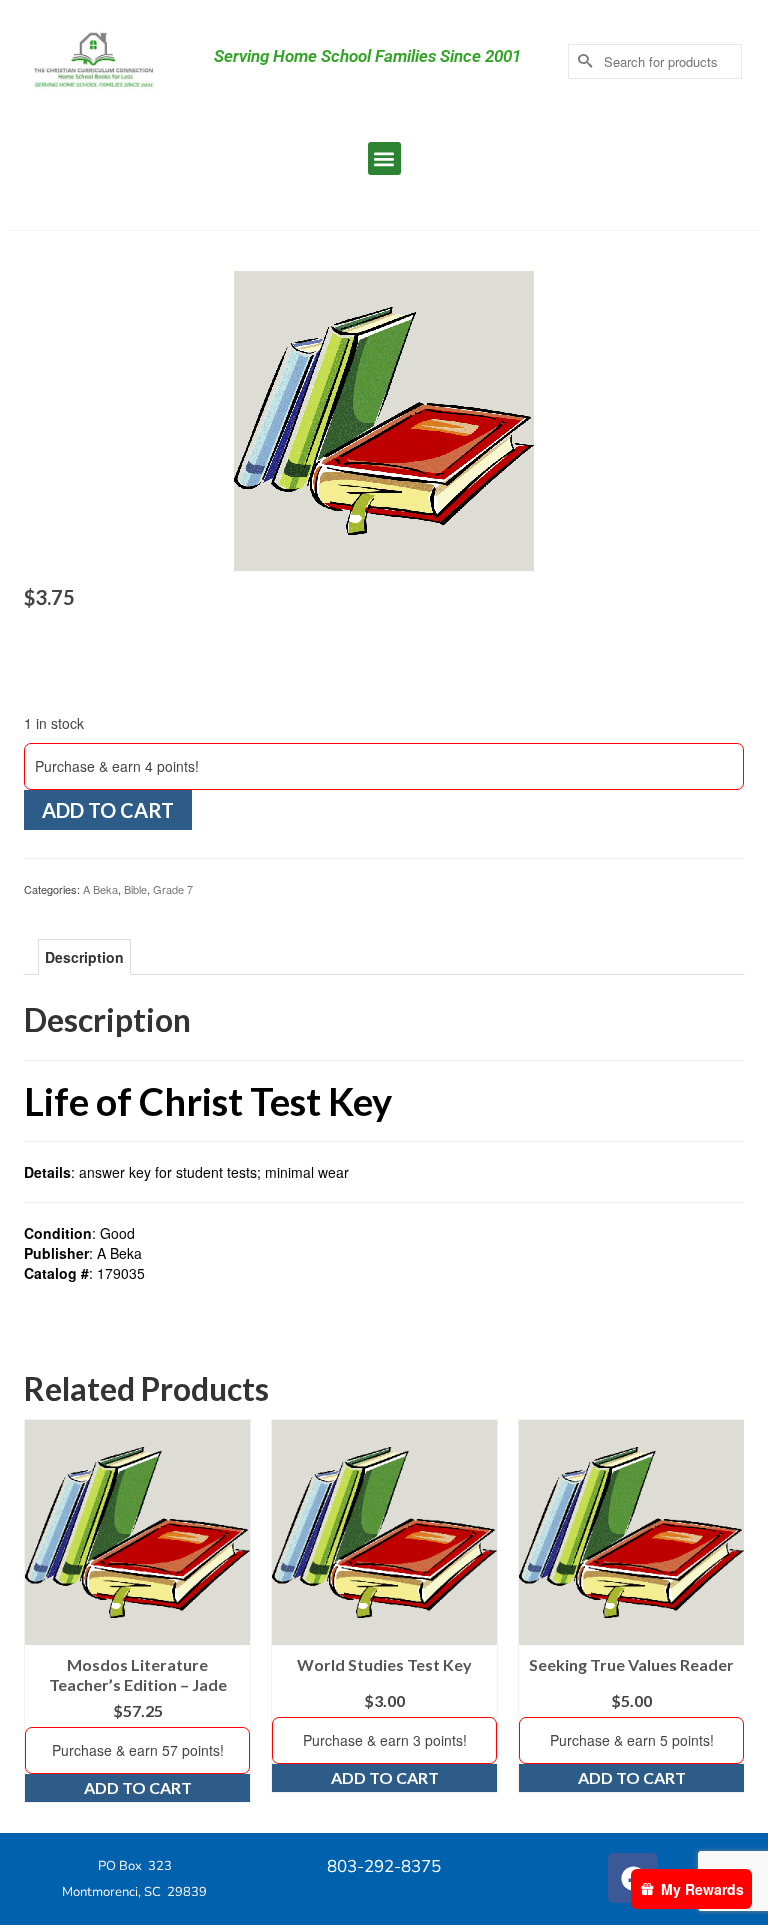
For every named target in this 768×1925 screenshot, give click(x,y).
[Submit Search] (583, 61)
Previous (41, 1611)
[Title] (384, 419)
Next (726, 1611)
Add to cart (108, 810)
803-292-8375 (384, 1866)
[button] (384, 158)
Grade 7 (173, 889)
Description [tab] (84, 957)
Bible (135, 889)
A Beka (100, 889)
